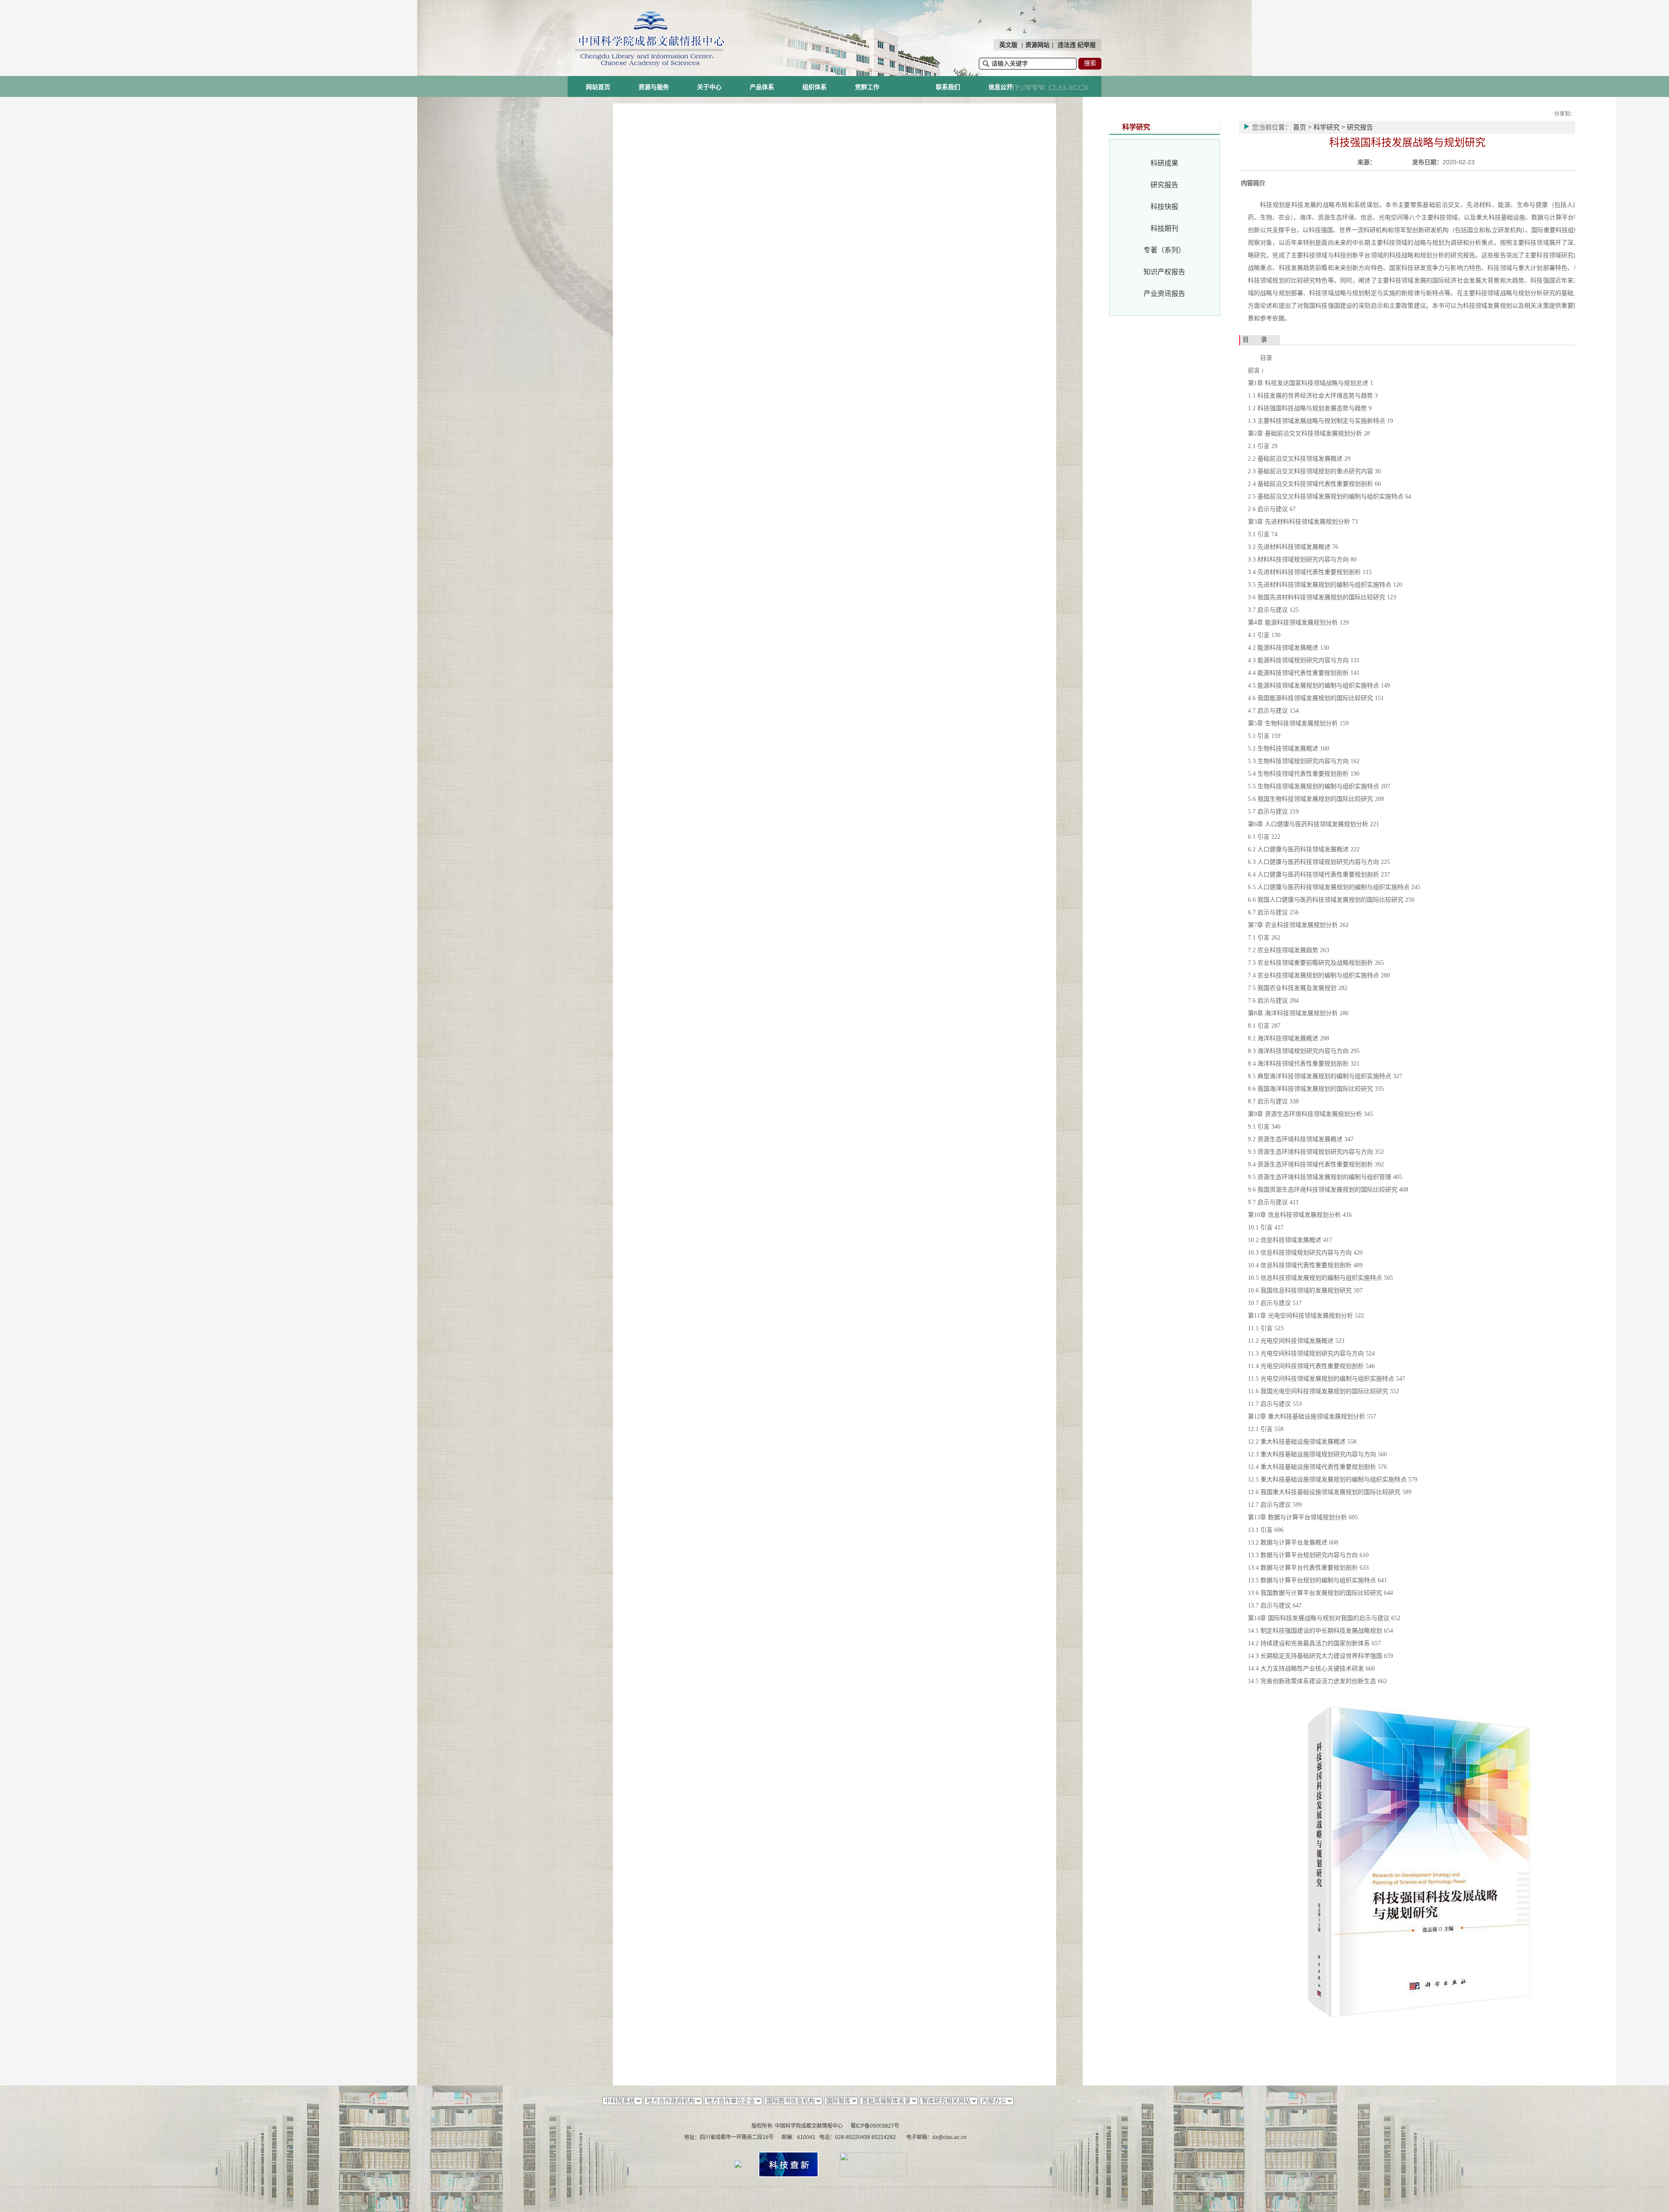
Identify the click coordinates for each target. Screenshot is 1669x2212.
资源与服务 (654, 87)
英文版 (1008, 45)
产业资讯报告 (1164, 294)
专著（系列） (1164, 250)
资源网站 (1037, 45)
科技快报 (1164, 207)
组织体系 (815, 87)
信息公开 (1001, 87)
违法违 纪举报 (1077, 45)
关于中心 (709, 87)
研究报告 (1164, 185)
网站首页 (598, 87)
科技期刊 (1164, 228)
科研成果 (1164, 163)
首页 (1300, 127)
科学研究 (1327, 127)
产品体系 (762, 87)
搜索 (1090, 63)
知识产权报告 (1164, 272)
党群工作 (867, 87)
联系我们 (948, 87)
